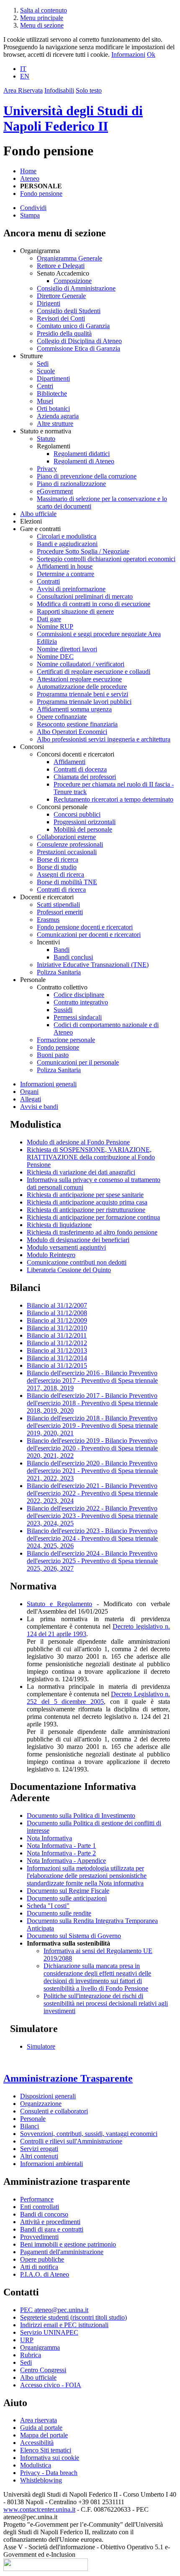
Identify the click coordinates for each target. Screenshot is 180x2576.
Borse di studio (57, 867)
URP (27, 2340)
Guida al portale (41, 2428)
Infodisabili (59, 90)
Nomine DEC (55, 657)
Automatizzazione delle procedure (82, 687)
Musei (45, 401)
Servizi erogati (39, 2149)
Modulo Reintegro (51, 1255)
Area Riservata (23, 90)
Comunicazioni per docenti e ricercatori (89, 935)
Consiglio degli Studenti (69, 311)
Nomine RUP (55, 626)
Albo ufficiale (38, 514)
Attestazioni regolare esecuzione (79, 679)
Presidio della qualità (64, 333)
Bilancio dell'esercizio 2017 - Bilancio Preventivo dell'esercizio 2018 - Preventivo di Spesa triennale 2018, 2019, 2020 (92, 1403)
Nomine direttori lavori (67, 649)
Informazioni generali (48, 1084)
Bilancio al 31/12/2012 (57, 1343)
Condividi (33, 208)
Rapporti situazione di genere (75, 611)
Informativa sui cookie (50, 2458)
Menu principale (42, 18)
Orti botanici (53, 409)
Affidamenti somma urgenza (74, 709)
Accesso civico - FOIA (51, 2385)
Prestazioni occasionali (67, 852)
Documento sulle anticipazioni (67, 1898)
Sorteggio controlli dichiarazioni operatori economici (106, 559)
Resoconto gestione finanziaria (77, 724)
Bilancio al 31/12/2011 (57, 1335)
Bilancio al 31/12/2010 (57, 1328)
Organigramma (40, 2347)
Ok (151, 54)
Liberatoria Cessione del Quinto (69, 1270)
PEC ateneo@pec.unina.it (54, 2310)
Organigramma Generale (69, 258)
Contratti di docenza (80, 769)
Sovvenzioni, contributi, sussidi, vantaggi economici (89, 2134)
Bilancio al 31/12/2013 (57, 1350)
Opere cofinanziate (62, 717)
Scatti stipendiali (58, 905)
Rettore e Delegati (61, 266)
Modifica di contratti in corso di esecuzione (94, 604)
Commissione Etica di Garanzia (78, 348)
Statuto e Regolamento (59, 1604)
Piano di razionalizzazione (71, 484)
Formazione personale (66, 1040)
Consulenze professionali (70, 844)
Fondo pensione (41, 194)
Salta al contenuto (44, 10)
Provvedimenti (39, 2237)
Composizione (73, 281)
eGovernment (55, 491)
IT (23, 69)
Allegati (31, 1099)
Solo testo (89, 90)
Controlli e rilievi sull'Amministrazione (71, 2141)
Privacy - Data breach (49, 2473)
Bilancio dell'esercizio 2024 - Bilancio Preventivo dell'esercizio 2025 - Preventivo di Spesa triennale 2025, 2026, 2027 (92, 1561)
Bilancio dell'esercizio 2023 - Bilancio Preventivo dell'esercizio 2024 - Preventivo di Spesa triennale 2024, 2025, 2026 (92, 1538)
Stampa (30, 215)
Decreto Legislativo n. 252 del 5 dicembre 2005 (98, 1698)
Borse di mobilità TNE (67, 882)
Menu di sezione (42, 25)
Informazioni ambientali (51, 2164)
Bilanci (30, 2126)
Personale (33, 2119)
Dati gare (49, 619)
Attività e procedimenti (50, 2222)
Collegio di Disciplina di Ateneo (79, 341)
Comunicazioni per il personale (78, 1062)
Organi (29, 1092)
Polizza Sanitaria (59, 972)
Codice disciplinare (79, 995)
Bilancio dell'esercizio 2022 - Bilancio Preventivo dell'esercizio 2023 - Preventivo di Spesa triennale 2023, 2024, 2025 (92, 1516)
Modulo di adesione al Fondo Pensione (78, 1142)
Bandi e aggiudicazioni (67, 544)
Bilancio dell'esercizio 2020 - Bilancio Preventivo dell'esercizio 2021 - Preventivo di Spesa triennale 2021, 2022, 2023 (92, 1471)
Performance (37, 2199)
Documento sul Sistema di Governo (74, 1936)
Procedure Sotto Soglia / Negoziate (83, 551)
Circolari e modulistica (67, 536)
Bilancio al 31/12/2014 (57, 1358)
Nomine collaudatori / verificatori (81, 664)
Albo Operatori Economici (72, 732)
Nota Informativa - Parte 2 (61, 1853)
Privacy (47, 469)
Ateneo (30, 178)
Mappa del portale (44, 2435)
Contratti (48, 581)
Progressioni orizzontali (85, 822)
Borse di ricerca (58, 859)
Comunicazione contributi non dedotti (77, 1262)
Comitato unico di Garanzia (73, 326)
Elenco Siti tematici (46, 2450)
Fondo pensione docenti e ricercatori (85, 927)
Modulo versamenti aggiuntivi (66, 1247)
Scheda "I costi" (48, 1906)
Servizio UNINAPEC (49, 2332)
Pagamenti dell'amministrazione (62, 2252)
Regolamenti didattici (82, 454)
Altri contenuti (39, 2156)
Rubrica (31, 2355)
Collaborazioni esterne (66, 837)
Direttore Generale (61, 296)
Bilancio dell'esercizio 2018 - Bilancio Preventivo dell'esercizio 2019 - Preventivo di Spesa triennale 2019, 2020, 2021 (92, 1426)
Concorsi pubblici (77, 814)
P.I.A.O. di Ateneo (45, 2274)
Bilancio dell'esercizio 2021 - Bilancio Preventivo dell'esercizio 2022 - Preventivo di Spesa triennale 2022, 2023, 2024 (92, 1493)
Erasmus (48, 920)
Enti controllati (40, 2207)
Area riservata (39, 2420)
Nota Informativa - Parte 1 (61, 1846)
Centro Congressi (43, 2370)
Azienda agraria (58, 416)
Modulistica (36, 2465)
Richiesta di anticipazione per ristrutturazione (86, 1210)
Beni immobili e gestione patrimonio (68, 2244)
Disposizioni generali (48, 2096)
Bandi (62, 950)
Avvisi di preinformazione (71, 589)
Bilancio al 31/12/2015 (57, 1365)
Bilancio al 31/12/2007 (57, 1305)
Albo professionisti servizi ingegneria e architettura (104, 739)
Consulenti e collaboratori (54, 2111)
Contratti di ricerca (61, 889)
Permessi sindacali (78, 1017)
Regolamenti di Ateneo (84, 461)
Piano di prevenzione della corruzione (87, 476)
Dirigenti (49, 303)
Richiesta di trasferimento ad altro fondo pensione (92, 1232)
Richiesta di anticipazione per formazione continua (93, 1217)
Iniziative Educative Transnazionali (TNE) (93, 965)
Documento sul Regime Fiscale (68, 1891)
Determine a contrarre (66, 574)
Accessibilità (37, 2443)
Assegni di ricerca (60, 874)
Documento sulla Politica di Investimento (81, 1816)
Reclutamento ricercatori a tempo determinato (113, 799)
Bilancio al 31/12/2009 (57, 1320)
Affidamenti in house (65, 566)
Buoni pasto (53, 1055)
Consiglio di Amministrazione (76, 288)
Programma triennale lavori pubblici (84, 702)
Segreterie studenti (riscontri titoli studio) (73, 2317)
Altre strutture (55, 424)
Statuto (46, 439)
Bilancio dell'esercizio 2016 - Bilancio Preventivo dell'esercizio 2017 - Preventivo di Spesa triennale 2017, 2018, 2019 (92, 1380)
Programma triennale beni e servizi (82, 694)
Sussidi (63, 1010)
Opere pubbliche (42, 2259)
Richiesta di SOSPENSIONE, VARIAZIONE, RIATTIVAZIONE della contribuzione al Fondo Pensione (91, 1157)
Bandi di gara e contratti (52, 2229)
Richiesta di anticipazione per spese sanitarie (85, 1195)
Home (28, 171)
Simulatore (41, 2046)
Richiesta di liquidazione (59, 1225)
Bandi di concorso (44, 2214)
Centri (45, 386)
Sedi (43, 363)
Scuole (46, 371)
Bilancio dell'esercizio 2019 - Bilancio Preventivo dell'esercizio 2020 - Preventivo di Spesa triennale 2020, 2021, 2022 (92, 1448)
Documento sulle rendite (59, 1913)
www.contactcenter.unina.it (39, 2509)
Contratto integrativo (81, 1002)
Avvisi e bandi (39, 1107)
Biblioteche (52, 393)
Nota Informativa (49, 1838)
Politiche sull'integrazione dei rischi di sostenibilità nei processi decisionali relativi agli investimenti (106, 2003)
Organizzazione (41, 2104)
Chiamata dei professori (85, 777)
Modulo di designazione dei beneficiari (78, 1240)
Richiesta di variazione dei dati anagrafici (81, 1172)
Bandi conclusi (73, 957)
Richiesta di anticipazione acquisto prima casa (87, 1202)
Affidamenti (69, 762)
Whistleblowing (41, 2480)
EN (25, 76)
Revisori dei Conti (61, 318)
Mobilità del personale (83, 829)
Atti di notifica (39, 2267)
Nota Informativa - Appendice (66, 1861)
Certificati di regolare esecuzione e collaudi (94, 672)
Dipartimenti (53, 378)
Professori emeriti (60, 912)
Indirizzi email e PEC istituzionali (64, 2325)
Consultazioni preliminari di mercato (85, 596)
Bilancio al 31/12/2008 (57, 1313)
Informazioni (128, 54)
